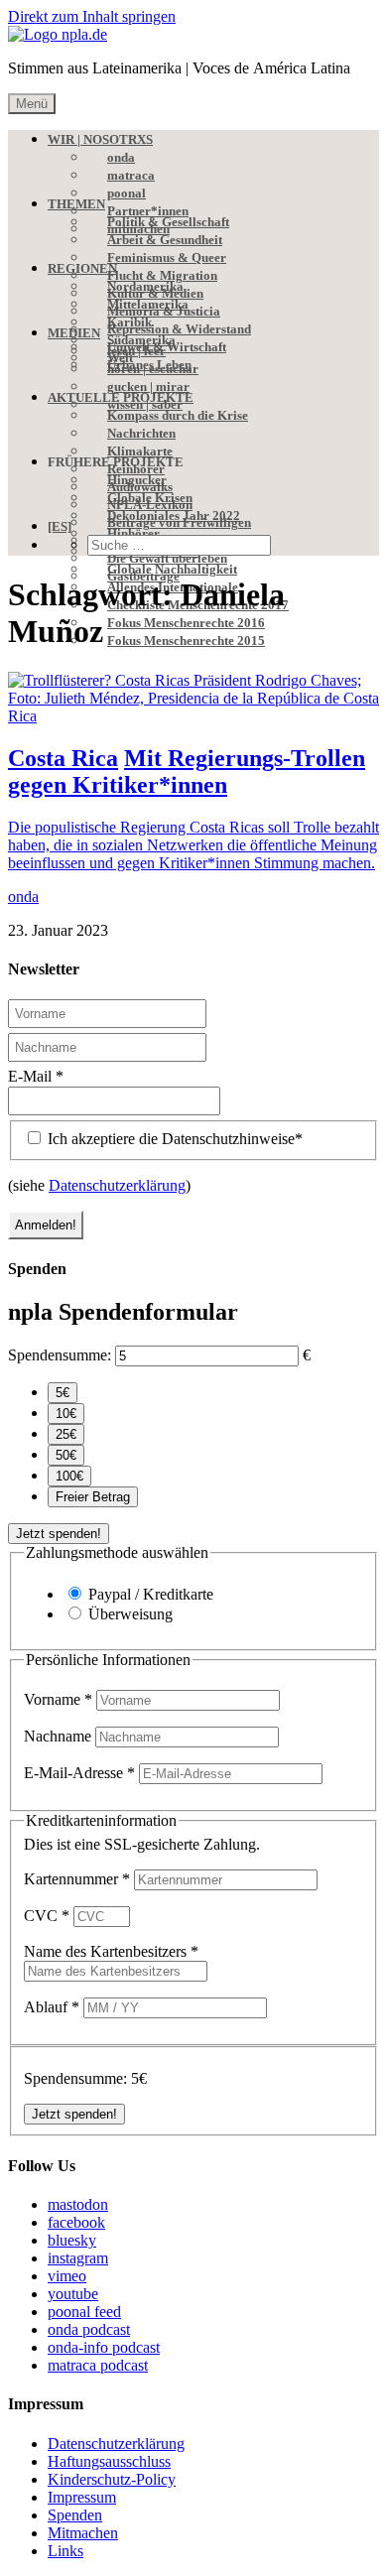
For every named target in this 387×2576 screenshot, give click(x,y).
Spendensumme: (60, 1355)
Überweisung (130, 1614)
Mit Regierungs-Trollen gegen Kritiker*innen (187, 772)
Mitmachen (83, 2533)
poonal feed (84, 2312)
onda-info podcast (104, 2347)
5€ (63, 1393)
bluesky (72, 2240)
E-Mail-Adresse (79, 1773)
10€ (66, 1414)
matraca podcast (98, 2365)
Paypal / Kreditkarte (151, 1594)
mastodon (78, 2204)
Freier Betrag (93, 1497)
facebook (76, 2222)
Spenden (75, 2515)
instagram (78, 2258)
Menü (32, 104)
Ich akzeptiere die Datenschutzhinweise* (173, 1139)
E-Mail (36, 1076)
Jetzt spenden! (59, 1534)
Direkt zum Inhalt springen (92, 16)
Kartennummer (77, 1879)
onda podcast (89, 2329)
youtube (73, 2294)
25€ (66, 1434)
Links (65, 2551)
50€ (66, 1455)
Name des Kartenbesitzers (111, 1951)
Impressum (82, 2497)
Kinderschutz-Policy (112, 2479)
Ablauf (52, 2007)
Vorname (58, 1699)
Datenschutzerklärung (117, 1185)
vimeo (67, 2276)
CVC (47, 1916)
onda (23, 897)
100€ (69, 1476)
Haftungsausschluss (109, 2461)
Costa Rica (63, 758)
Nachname (60, 1736)
